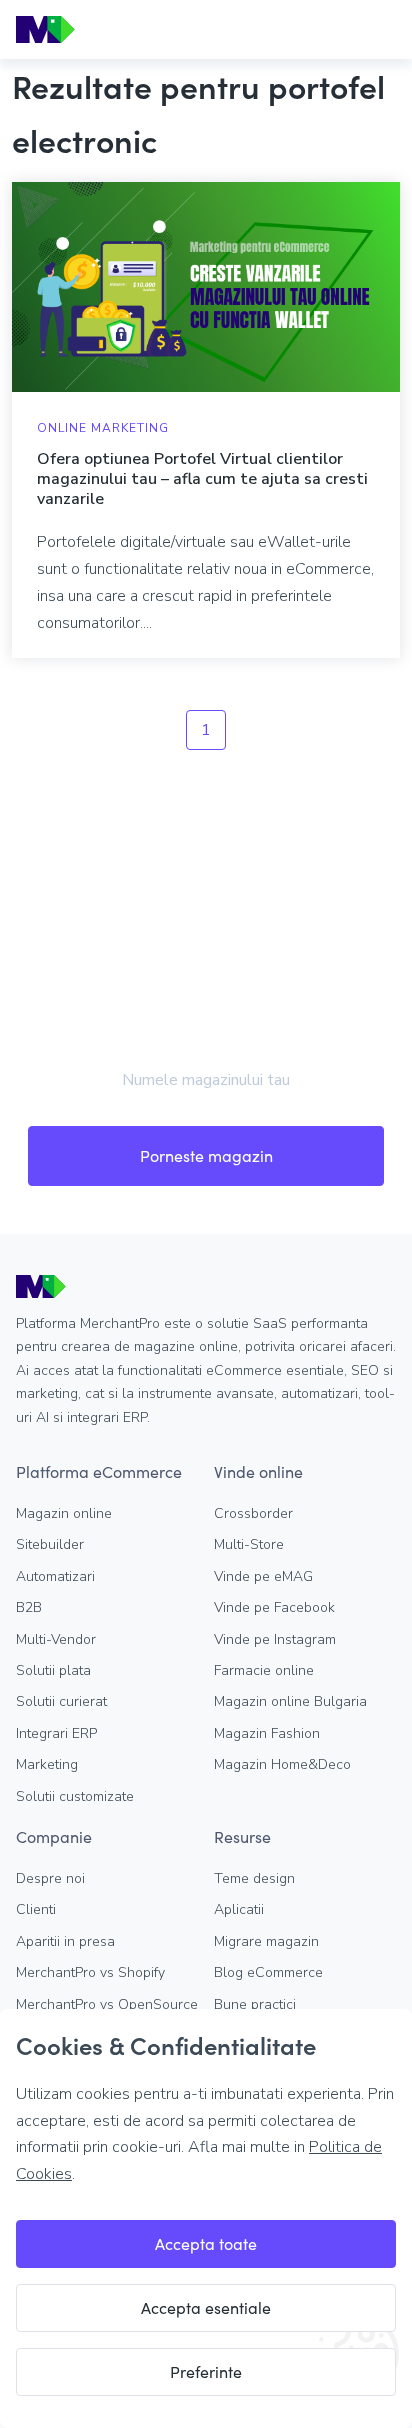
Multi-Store (249, 1544)
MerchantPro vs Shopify (90, 1972)
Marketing (47, 1764)
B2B (29, 1607)
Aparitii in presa (65, 1941)
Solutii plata (53, 1670)
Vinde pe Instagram (275, 1639)
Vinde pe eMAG (263, 1576)
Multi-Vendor (56, 1639)
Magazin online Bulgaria (290, 1701)
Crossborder (253, 1513)
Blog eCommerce (268, 1972)
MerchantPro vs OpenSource (107, 2004)
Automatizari (55, 1576)
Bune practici (255, 2004)
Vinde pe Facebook (274, 1607)
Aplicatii (239, 1909)
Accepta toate (206, 2243)
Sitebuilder (50, 1544)
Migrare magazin (266, 1941)
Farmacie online (264, 1670)
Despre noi (50, 1878)
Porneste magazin (206, 1155)
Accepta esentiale (206, 2307)
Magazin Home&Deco (282, 1764)
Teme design (254, 1878)
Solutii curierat (61, 1701)
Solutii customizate (75, 1796)
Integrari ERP (56, 1733)
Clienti (36, 1909)
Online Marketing (103, 428)
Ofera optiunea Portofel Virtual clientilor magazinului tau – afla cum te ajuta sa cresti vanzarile (202, 479)
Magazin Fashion (267, 1733)
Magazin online (64, 1513)
